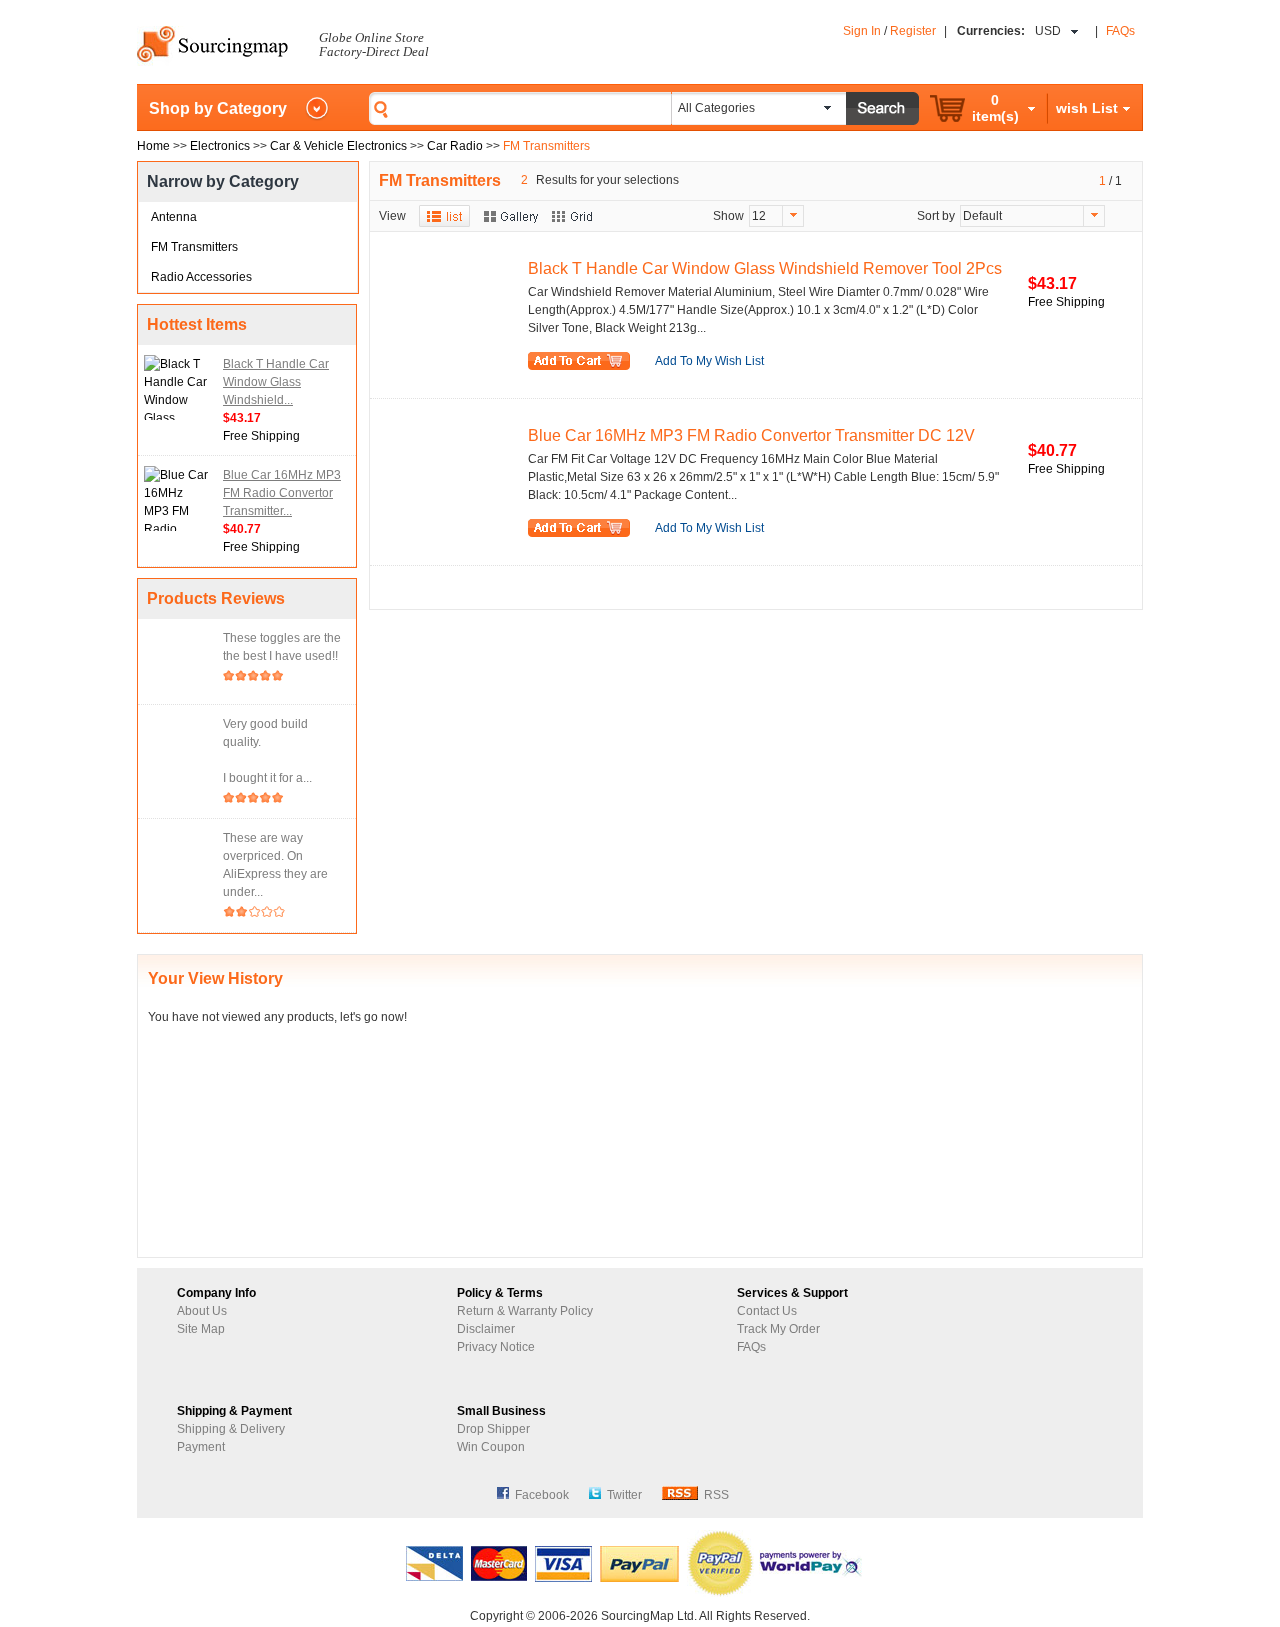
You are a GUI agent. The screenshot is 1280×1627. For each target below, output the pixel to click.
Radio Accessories (201, 277)
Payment (201, 1447)
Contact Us (767, 1311)
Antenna (174, 217)
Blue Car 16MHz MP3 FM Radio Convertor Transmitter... (282, 493)
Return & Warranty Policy (525, 1311)
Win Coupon (491, 1447)
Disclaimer (486, 1329)
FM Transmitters (194, 247)
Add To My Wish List (709, 361)
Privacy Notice (496, 1347)
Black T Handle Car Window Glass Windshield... (276, 382)
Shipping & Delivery (231, 1429)
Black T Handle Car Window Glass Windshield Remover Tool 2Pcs (765, 268)
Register (913, 31)
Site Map (201, 1329)
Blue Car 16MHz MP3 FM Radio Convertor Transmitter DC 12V (751, 435)
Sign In (862, 31)
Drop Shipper (493, 1429)
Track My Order (778, 1329)
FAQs (1120, 31)
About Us (202, 1311)
